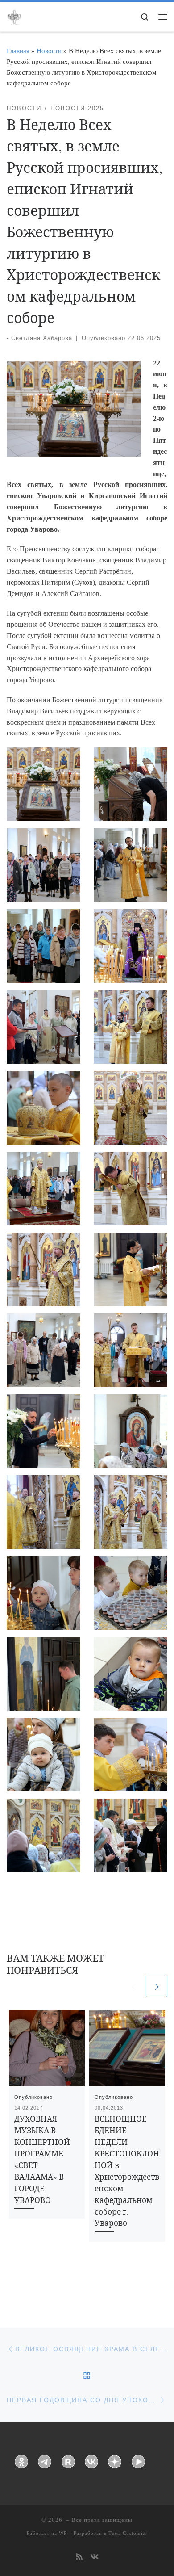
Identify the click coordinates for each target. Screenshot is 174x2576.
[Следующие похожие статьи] (157, 1986)
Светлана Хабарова (42, 338)
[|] (14, 16)
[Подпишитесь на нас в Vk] (94, 2557)
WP (63, 2533)
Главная (18, 51)
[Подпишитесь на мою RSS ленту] (79, 2557)
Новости (49, 51)
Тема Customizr (128, 2533)
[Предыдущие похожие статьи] (133, 1986)
